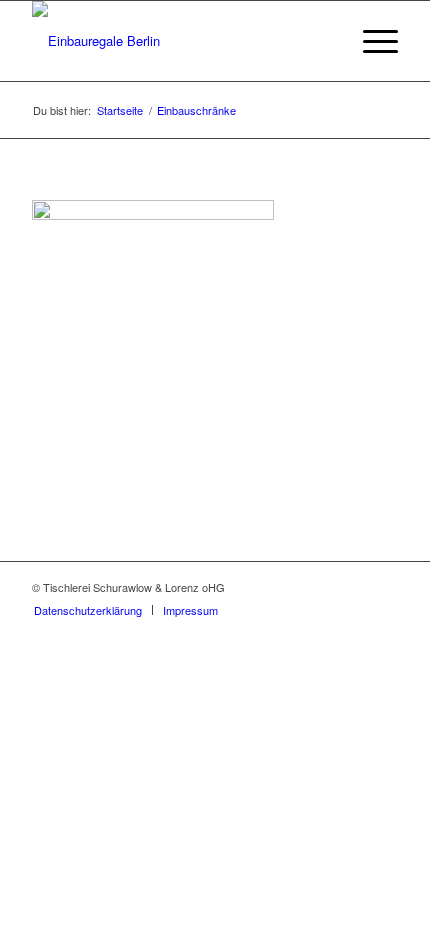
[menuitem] (370, 41)
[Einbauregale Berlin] (178, 41)
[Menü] (370, 41)
